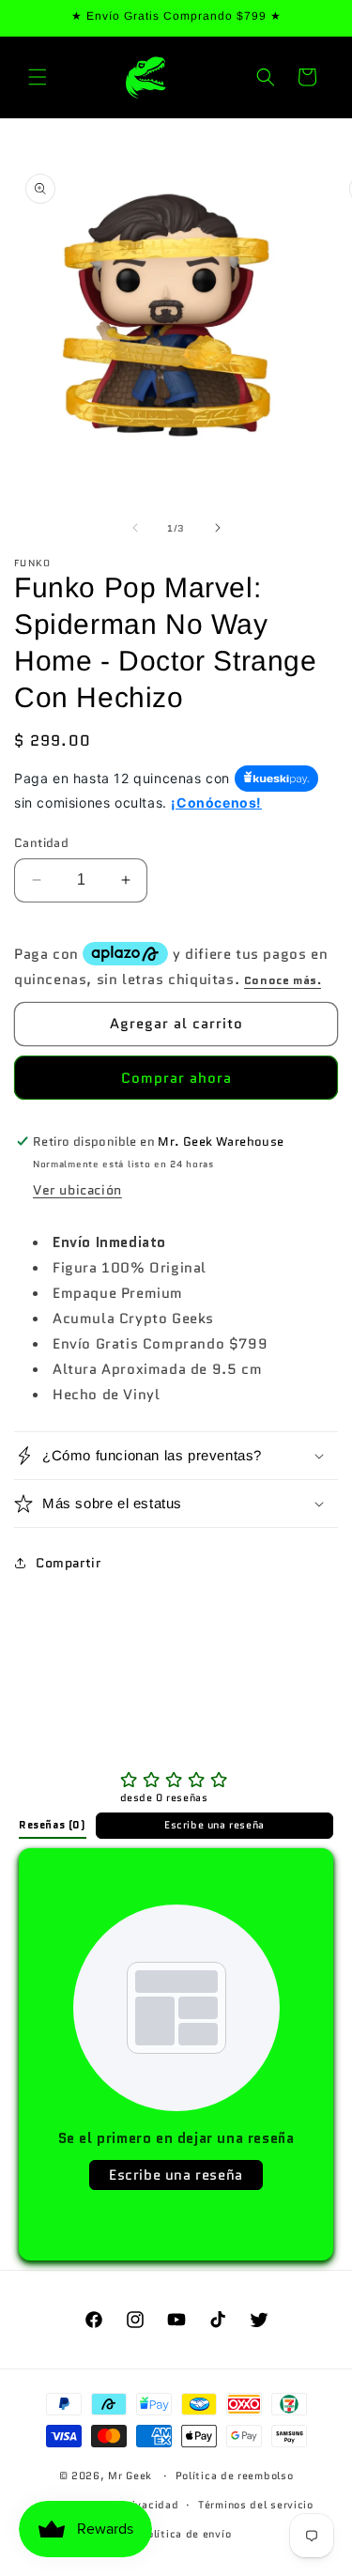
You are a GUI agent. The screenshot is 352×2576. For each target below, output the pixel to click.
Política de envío (185, 2534)
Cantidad (41, 843)
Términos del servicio (256, 2505)
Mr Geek (130, 2476)
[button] (38, 77)
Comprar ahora (176, 1078)
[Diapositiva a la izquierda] (135, 528)
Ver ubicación (77, 1190)
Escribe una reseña (214, 1825)
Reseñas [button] (53, 1825)
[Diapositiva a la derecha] (218, 528)
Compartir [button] (68, 1563)
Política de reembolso (235, 2476)
